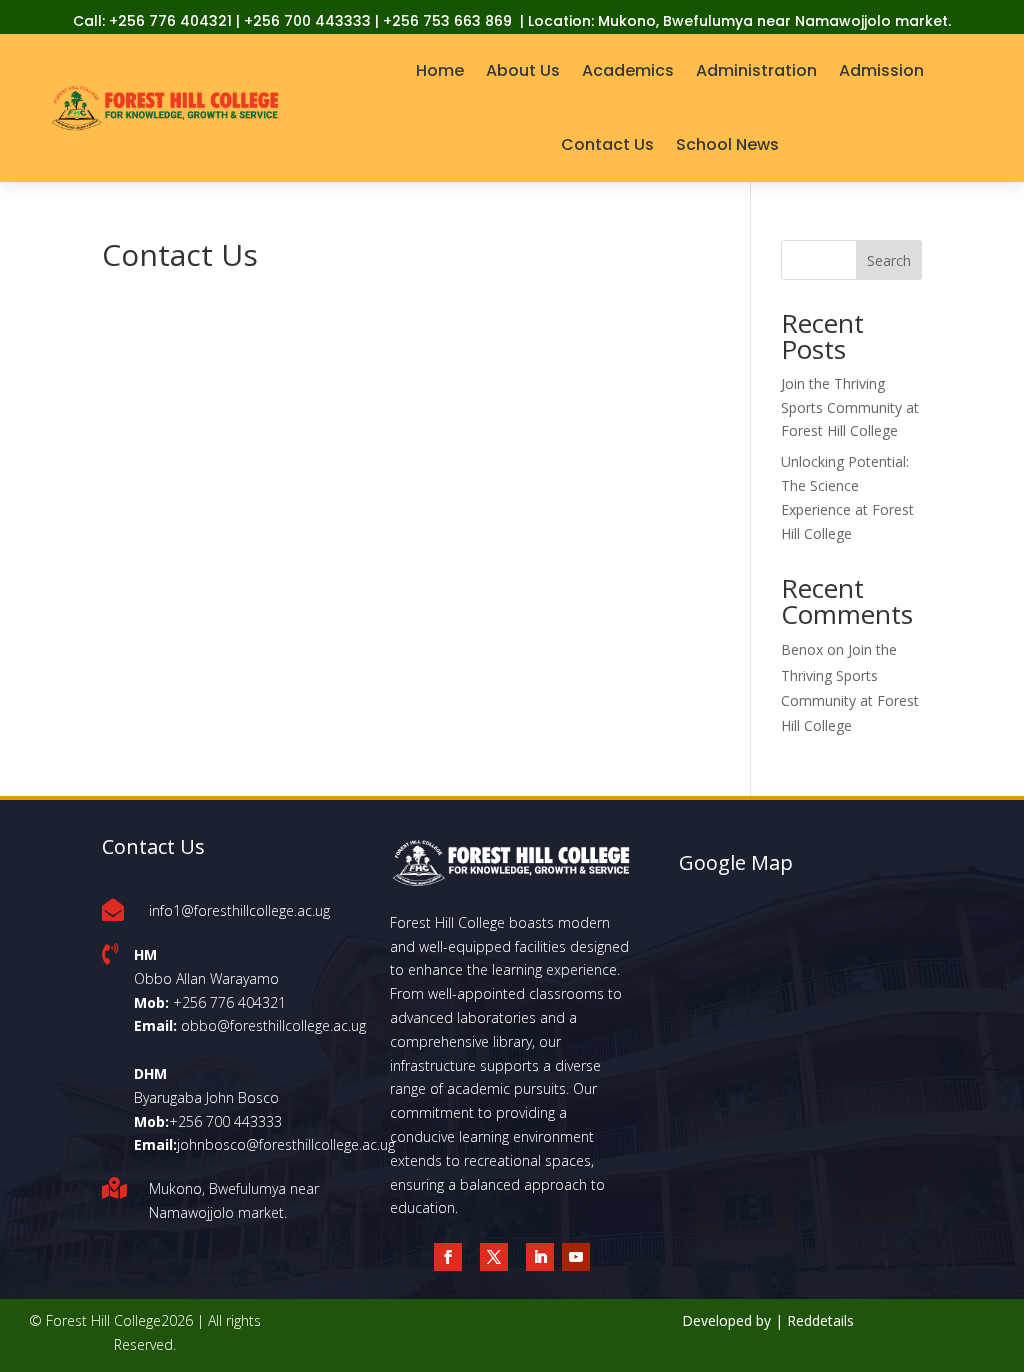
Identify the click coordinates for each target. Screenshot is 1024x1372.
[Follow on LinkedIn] (540, 1257)
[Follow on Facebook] (448, 1257)
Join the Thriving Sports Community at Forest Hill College (850, 407)
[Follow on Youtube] (576, 1257)
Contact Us (607, 144)
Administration (756, 70)
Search (889, 260)
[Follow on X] (494, 1257)
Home (440, 70)
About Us (523, 70)
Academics (628, 70)
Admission (881, 70)
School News (727, 144)
